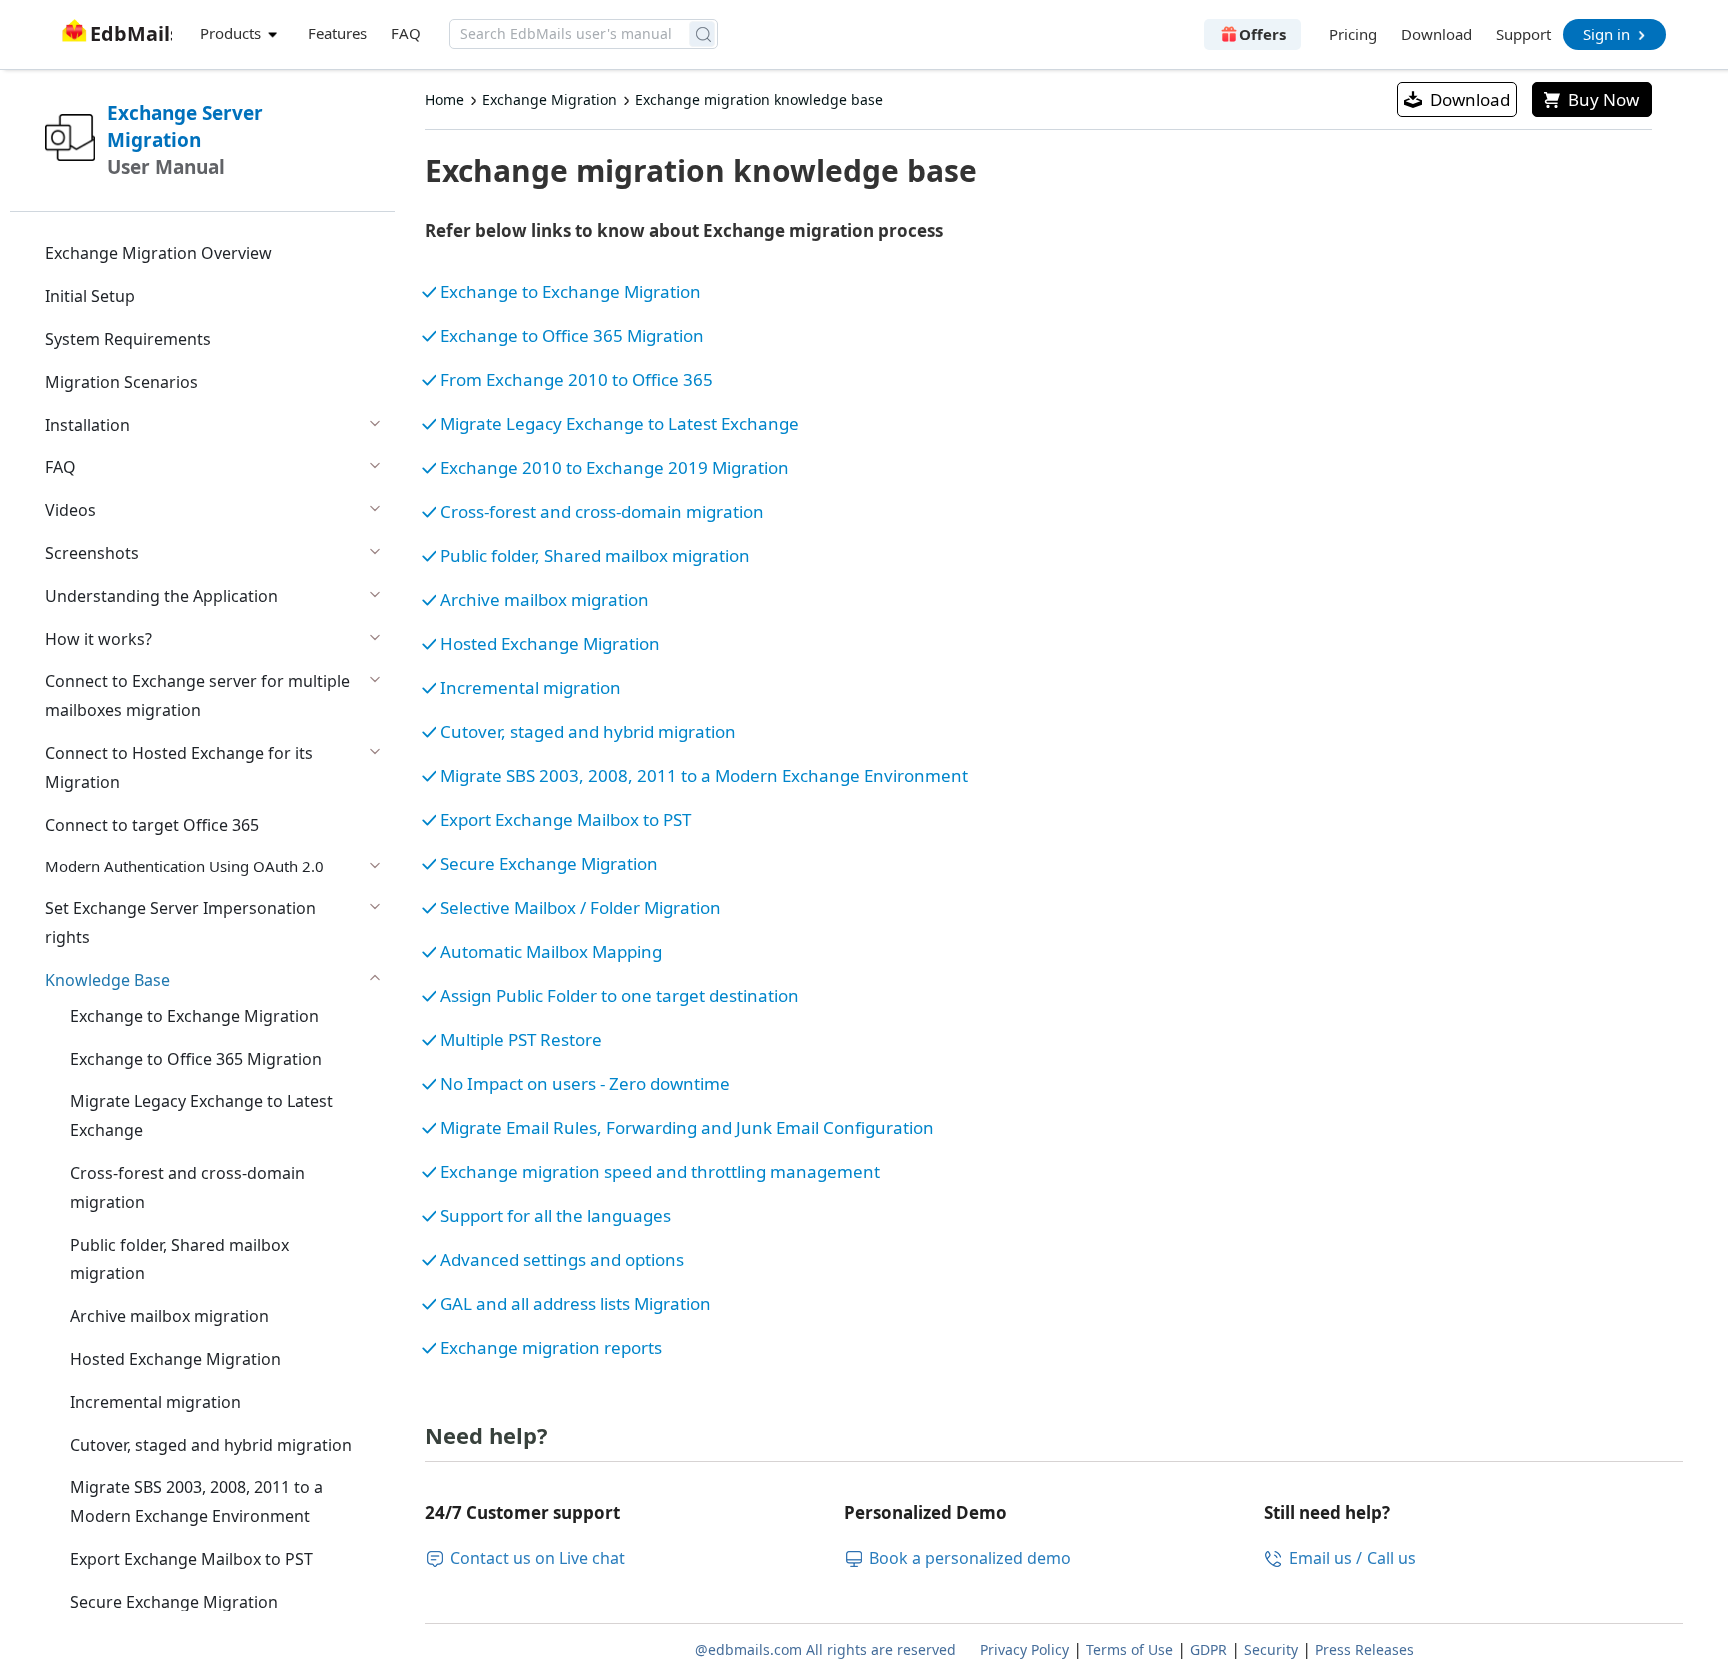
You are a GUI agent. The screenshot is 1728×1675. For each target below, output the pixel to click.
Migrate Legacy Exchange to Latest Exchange (201, 1115)
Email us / (1325, 1558)
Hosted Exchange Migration (175, 1359)
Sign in (1606, 34)
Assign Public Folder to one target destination (619, 995)
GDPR (1208, 1649)
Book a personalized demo (970, 1558)
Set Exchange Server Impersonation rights (180, 922)
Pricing (1353, 34)
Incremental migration (155, 1402)
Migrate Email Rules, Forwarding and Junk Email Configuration (687, 1127)
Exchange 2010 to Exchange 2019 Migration (614, 467)
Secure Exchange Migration (174, 1602)
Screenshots (92, 553)
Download (1436, 34)
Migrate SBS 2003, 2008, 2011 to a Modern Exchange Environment (196, 1501)
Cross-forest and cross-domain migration (187, 1187)
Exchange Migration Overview (158, 253)
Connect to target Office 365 (152, 825)
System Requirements (128, 339)
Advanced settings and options (562, 1259)
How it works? (98, 639)
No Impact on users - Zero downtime (585, 1083)
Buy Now (1603, 99)
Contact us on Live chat (537, 1558)
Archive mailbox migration (169, 1316)
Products (232, 33)
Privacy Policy (1024, 1649)
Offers (1262, 34)
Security (1271, 1649)
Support (1523, 34)
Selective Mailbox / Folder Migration (580, 907)
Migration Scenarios (121, 382)
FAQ (406, 33)
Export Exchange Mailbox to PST (191, 1559)
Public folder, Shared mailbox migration (179, 1259)
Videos (70, 510)
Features (337, 33)
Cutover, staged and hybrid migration (211, 1445)
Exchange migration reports (551, 1347)
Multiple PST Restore (521, 1039)
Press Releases (1364, 1649)
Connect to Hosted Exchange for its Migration (179, 767)
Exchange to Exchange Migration (194, 1016)
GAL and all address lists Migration (575, 1303)
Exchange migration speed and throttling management (660, 1171)
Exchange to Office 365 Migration (196, 1059)
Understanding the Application (161, 596)
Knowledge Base (107, 980)
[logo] (114, 21)
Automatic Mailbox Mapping (551, 951)
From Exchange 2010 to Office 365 (576, 379)
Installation (87, 425)
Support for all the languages (555, 1215)
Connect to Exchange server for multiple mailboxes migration (197, 695)
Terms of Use (1129, 1649)
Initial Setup (90, 296)
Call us (1391, 1558)
